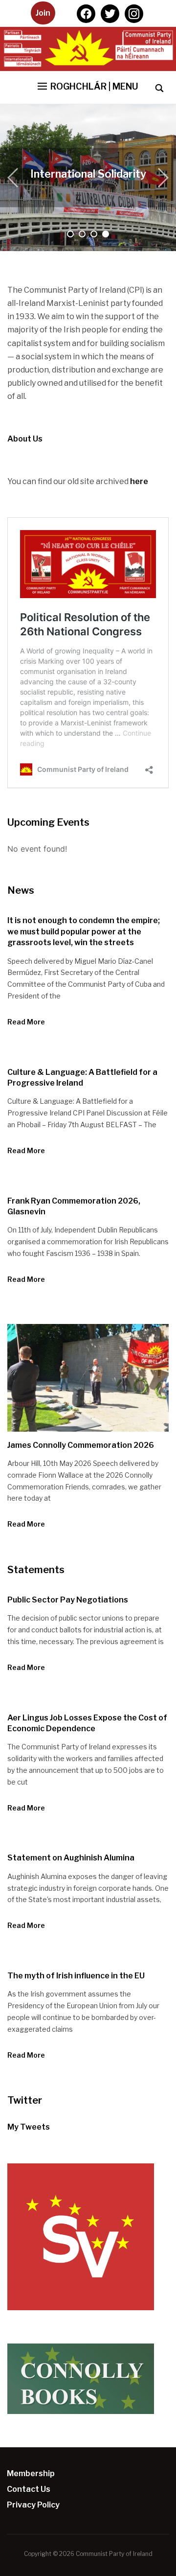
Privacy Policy (33, 2505)
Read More (26, 1022)
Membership (31, 2473)
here (139, 481)
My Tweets (29, 2127)
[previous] (15, 178)
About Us (89, 174)
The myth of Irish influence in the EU (76, 1976)
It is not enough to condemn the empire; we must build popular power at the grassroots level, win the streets (84, 931)
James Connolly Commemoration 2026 (81, 1445)
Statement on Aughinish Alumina (71, 1858)
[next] (161, 178)
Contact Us (29, 2489)
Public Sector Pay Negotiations (68, 1600)
